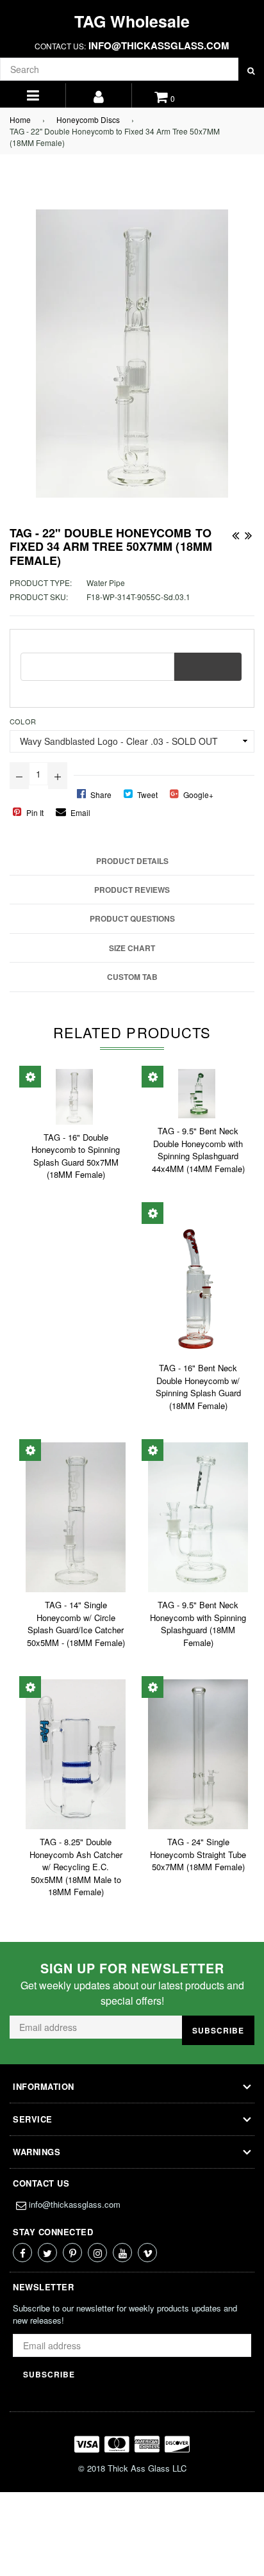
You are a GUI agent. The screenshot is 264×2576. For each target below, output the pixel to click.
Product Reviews (132, 890)
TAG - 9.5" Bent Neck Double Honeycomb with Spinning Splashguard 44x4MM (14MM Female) (198, 1150)
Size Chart (132, 948)
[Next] (248, 533)
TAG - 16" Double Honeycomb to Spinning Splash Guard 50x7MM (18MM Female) (76, 1156)
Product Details (132, 861)
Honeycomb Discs (88, 119)
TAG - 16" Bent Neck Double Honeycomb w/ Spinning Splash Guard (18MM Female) (198, 1387)
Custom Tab (132, 977)
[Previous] (235, 533)
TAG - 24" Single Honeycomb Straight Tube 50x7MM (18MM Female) (198, 1854)
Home (20, 119)
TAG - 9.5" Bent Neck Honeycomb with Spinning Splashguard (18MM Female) (198, 1624)
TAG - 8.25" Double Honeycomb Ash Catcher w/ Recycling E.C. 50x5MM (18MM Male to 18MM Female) (76, 1867)
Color (23, 721)
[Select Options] (30, 1077)
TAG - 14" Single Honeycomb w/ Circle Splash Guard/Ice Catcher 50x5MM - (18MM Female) (76, 1624)
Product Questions (132, 918)
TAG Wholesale (132, 21)
